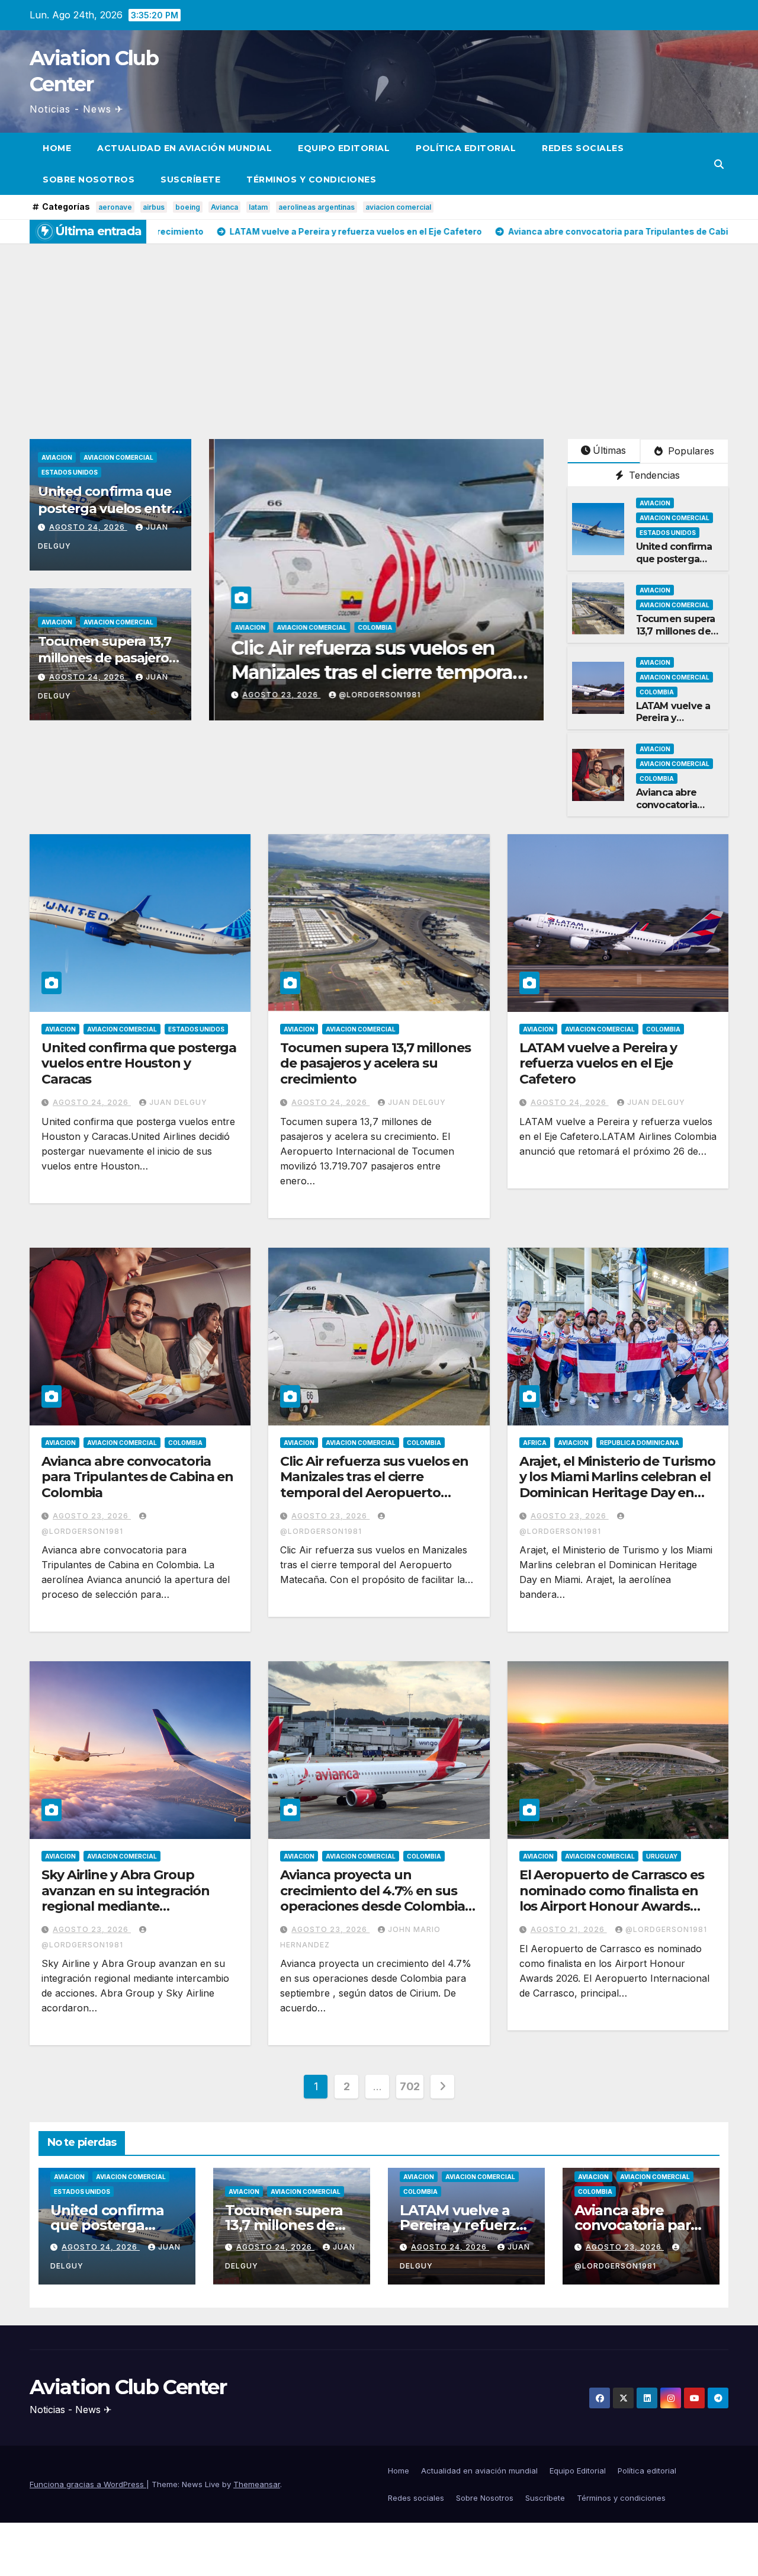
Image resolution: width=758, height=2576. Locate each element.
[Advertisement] (379, 332)
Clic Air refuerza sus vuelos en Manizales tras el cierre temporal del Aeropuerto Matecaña (374, 1485)
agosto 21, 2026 (569, 1929)
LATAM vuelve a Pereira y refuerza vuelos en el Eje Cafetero (598, 1063)
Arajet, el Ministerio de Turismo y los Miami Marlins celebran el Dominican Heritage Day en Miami (617, 1485)
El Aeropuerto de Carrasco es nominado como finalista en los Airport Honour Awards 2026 (612, 1898)
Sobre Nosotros (89, 180)
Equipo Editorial (344, 148)
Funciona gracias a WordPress (88, 2484)
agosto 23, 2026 (92, 1516)
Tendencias (653, 475)
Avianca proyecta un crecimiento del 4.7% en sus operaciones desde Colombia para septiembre (372, 1898)
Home (57, 148)
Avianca (224, 207)
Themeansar (257, 2484)
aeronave (115, 207)
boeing (188, 207)
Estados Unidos (70, 472)
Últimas (609, 450)
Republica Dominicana (640, 1443)
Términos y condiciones (311, 180)
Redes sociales (583, 148)
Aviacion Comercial (118, 457)
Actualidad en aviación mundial (184, 148)
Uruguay (662, 1856)
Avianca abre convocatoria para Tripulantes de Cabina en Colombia (137, 1477)
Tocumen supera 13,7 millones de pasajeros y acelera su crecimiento (107, 667)
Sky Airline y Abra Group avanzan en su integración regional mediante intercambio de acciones (126, 1898)
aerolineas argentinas (317, 207)
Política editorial (466, 148)
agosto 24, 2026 (88, 527)
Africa (535, 1443)
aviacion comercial (398, 207)
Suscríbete (190, 180)
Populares (690, 451)
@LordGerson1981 (666, 1929)
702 (410, 2086)
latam (258, 207)
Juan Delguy (283, 695)
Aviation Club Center (128, 2387)
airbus (154, 207)
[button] (719, 164)
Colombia (657, 692)
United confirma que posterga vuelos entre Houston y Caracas (109, 508)
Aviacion (57, 457)
